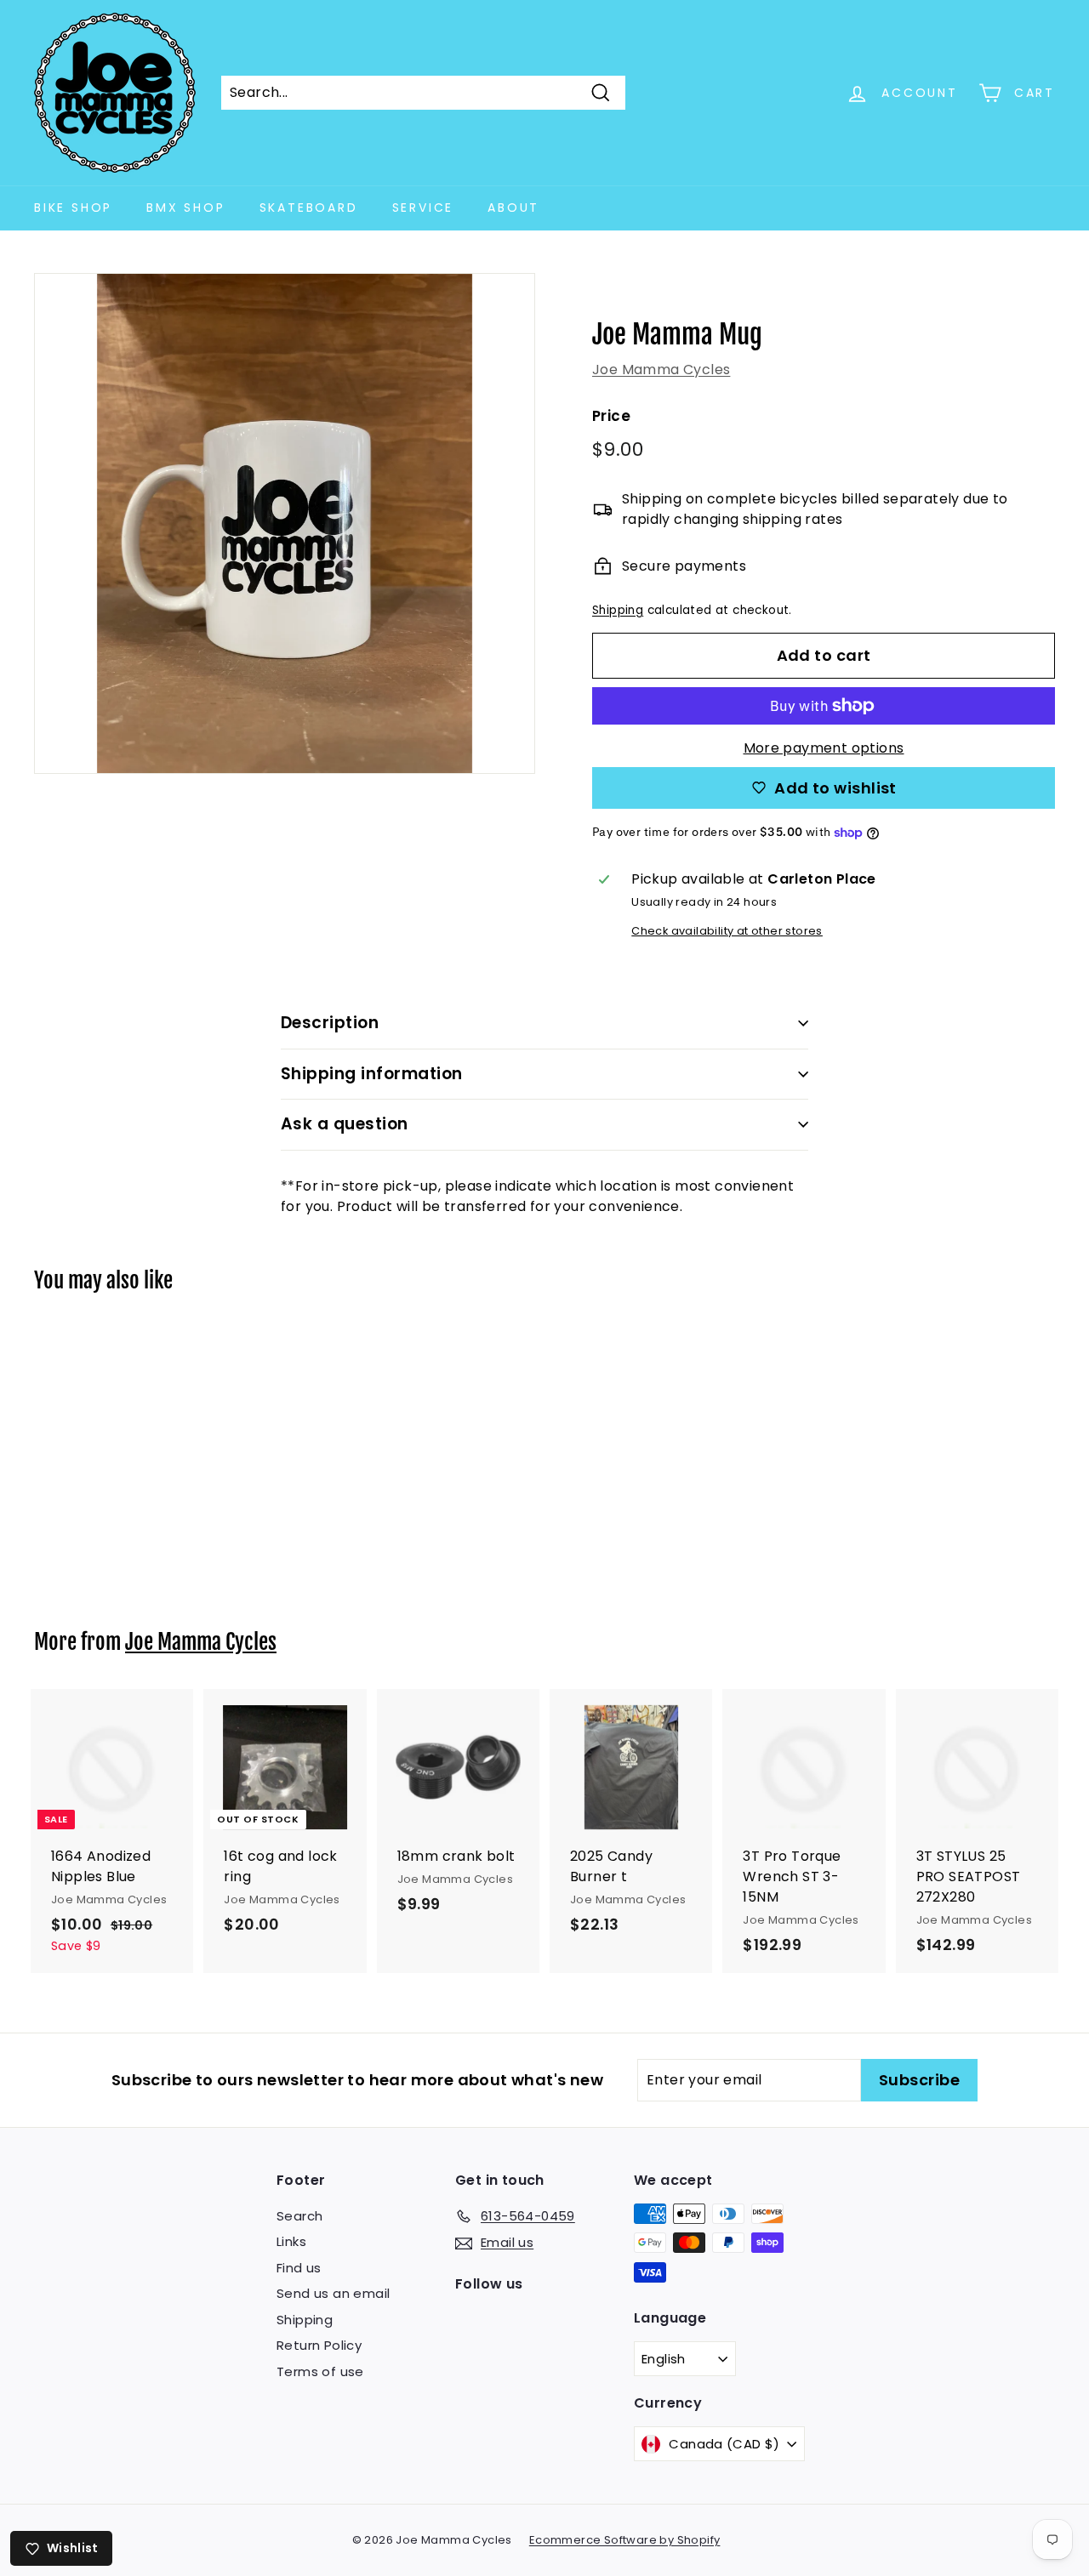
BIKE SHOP (73, 208)
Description (330, 1023)
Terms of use (320, 2371)
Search (299, 2216)
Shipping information (372, 1074)
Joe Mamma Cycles (661, 370)
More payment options (824, 748)
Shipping (618, 610)
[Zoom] (285, 523)
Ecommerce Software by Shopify (625, 2540)
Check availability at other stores (727, 931)
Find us (299, 2268)
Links (291, 2241)
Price (611, 416)
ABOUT (513, 208)
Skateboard (309, 208)
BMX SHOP (185, 208)
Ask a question (345, 1124)
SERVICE (423, 208)
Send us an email (333, 2293)
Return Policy (319, 2345)
